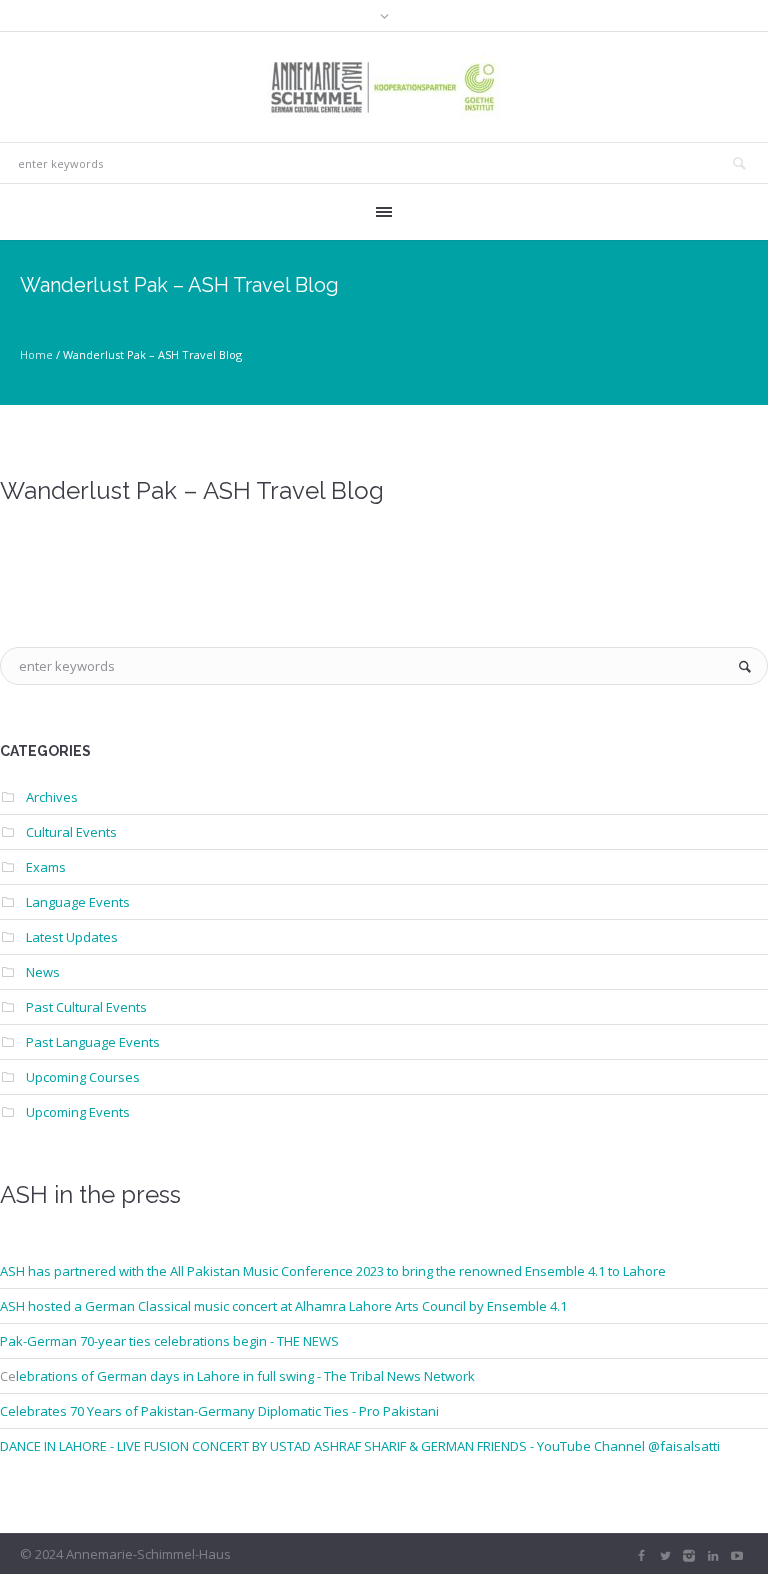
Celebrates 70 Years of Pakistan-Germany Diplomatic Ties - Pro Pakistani (219, 1411)
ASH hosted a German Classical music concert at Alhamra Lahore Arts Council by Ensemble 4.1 (283, 1306)
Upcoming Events (78, 1112)
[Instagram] (689, 1556)
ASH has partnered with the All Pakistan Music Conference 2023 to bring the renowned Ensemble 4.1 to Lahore (333, 1271)
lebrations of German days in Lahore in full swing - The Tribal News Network (245, 1376)
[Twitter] (665, 1556)
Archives (52, 797)
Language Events (78, 902)
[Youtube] (737, 1556)
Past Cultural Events (86, 1007)
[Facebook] (641, 1556)
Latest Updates (72, 937)
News (43, 972)
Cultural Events (71, 832)
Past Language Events (93, 1042)
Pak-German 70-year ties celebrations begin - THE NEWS (169, 1341)
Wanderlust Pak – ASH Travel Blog (192, 490)
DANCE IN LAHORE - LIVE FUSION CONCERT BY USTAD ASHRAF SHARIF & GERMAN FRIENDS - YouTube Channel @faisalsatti (360, 1446)
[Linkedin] (713, 1556)
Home (36, 354)
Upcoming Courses (83, 1077)
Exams (46, 867)
